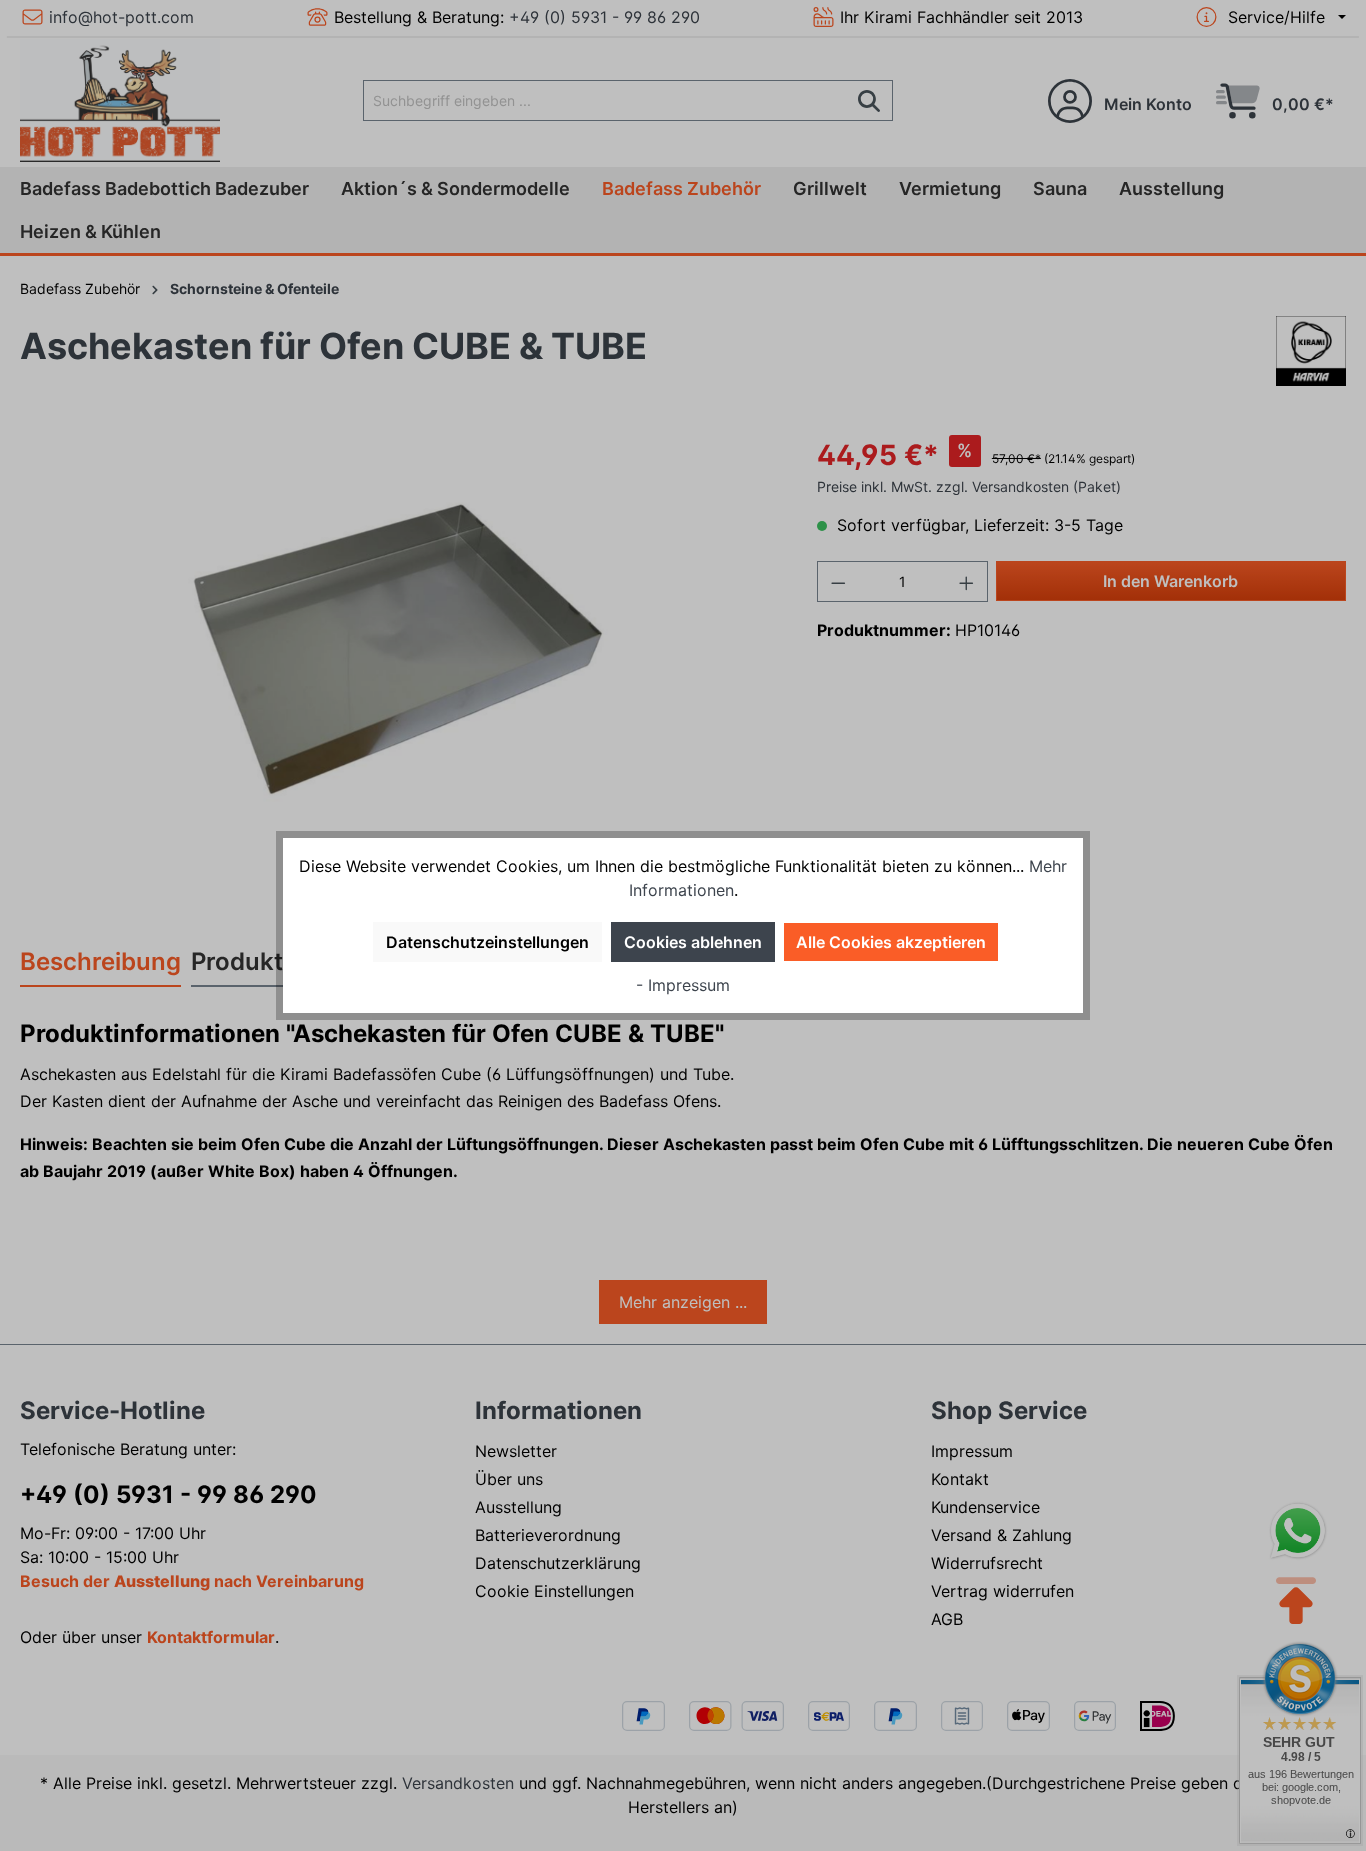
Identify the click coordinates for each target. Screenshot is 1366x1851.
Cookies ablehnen (693, 942)
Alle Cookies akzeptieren (891, 942)
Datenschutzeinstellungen (487, 942)
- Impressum (683, 985)
